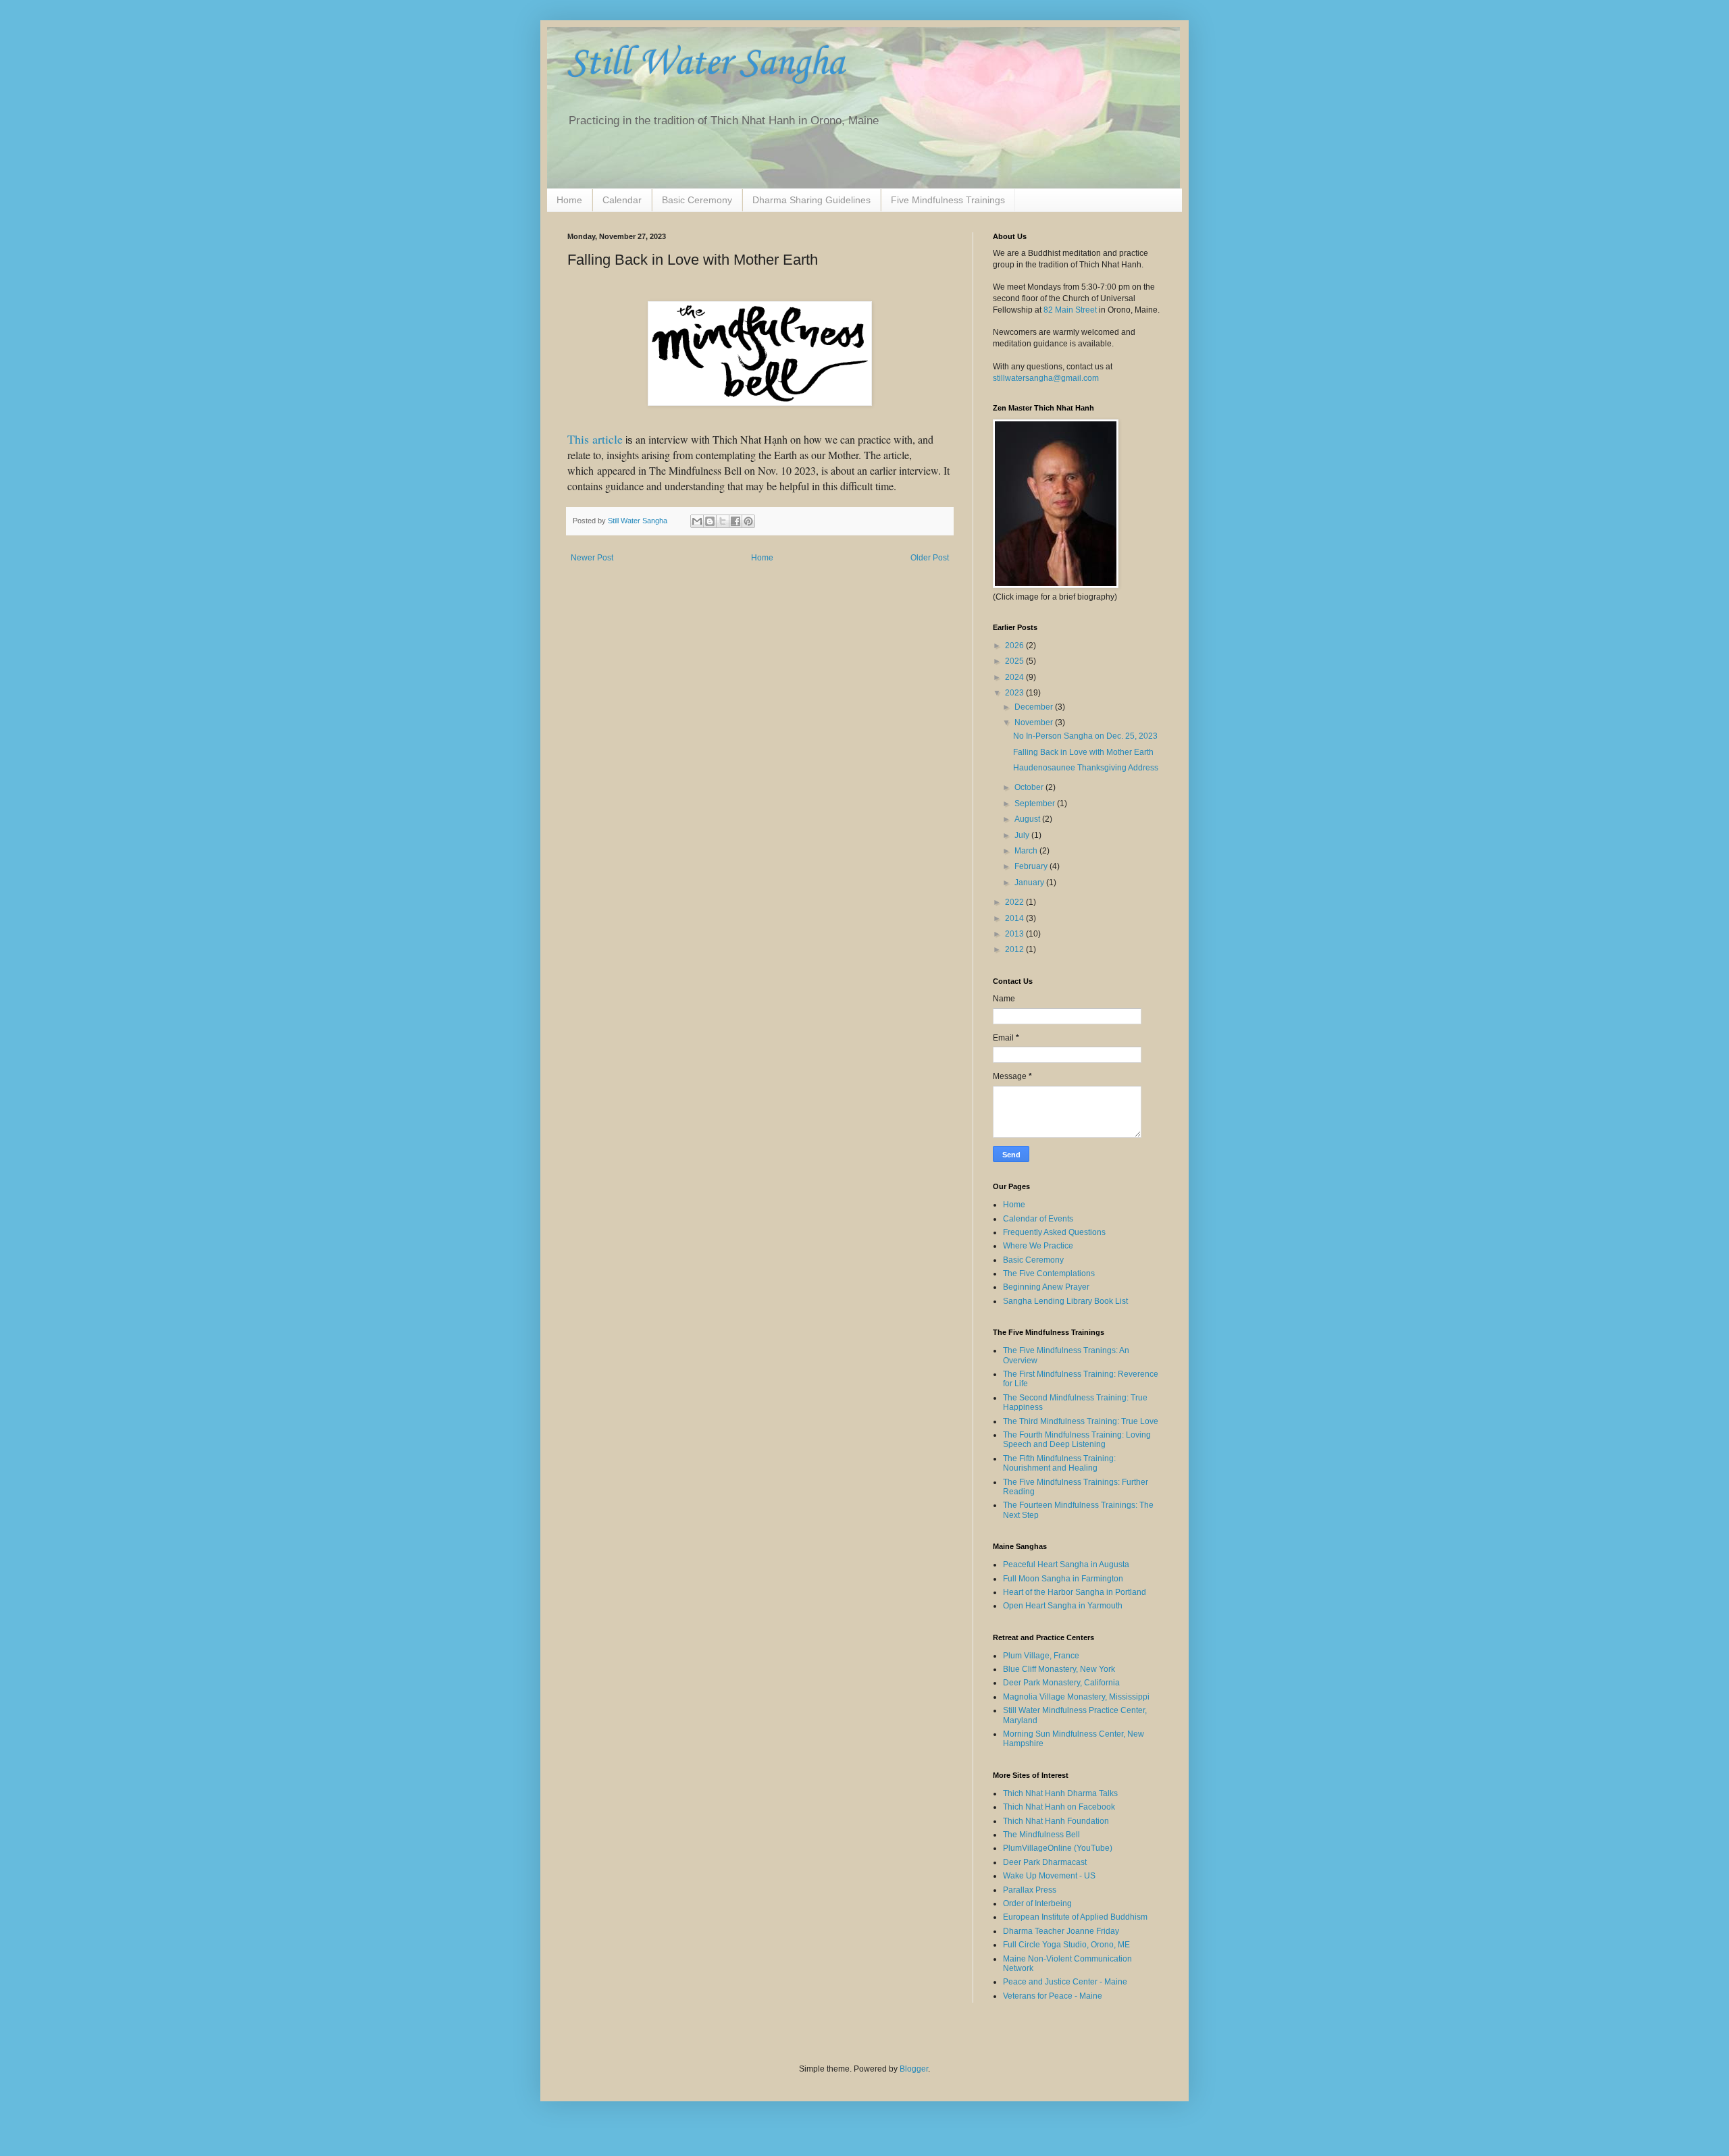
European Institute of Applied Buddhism (1075, 1917)
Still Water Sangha (706, 64)
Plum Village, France (1041, 1656)
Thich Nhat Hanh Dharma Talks (1060, 1793)
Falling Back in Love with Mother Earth (1083, 752)
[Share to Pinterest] (748, 521)
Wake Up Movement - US (1049, 1876)
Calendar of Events (1038, 1219)
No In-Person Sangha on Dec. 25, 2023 (1085, 736)
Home (569, 200)
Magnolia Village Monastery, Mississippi (1076, 1697)
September (1036, 804)
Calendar (622, 200)
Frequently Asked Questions (1054, 1232)
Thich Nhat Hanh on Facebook (1059, 1807)
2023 (1015, 693)
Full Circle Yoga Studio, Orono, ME (1066, 1945)
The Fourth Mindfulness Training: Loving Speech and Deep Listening (1077, 1440)
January (1030, 883)
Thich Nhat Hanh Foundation (1056, 1821)
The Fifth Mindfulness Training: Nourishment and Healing (1059, 1463)
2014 (1015, 918)
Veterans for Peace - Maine (1053, 1996)
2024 (1015, 677)
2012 (1015, 949)
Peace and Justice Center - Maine (1065, 1982)
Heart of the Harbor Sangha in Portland (1075, 1592)
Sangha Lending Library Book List (1065, 1301)
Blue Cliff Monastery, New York (1059, 1669)
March (1027, 851)
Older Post (930, 558)
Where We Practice (1038, 1246)
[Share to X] (723, 521)
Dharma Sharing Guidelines (811, 200)
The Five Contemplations (1049, 1273)
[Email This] (697, 521)
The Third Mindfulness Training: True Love (1081, 1421)
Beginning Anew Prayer (1046, 1287)
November (1035, 722)
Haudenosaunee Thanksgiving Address (1086, 768)
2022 (1015, 902)
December (1035, 707)
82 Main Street (1070, 310)
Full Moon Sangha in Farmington (1063, 1579)
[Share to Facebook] (736, 521)
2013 (1015, 934)
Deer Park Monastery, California (1061, 1683)
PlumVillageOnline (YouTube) (1058, 1848)
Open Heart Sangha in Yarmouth (1063, 1606)
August (1028, 819)
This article (595, 439)
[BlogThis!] (710, 521)
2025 (1015, 661)
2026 (1015, 646)
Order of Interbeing (1037, 1903)
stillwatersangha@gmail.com (1046, 378)
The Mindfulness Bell (1041, 1835)
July (1023, 835)
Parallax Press (1030, 1890)
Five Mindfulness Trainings (948, 200)
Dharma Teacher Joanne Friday (1061, 1931)
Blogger (914, 2069)
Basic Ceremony (697, 200)
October (1030, 787)
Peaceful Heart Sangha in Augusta (1066, 1565)
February (1032, 866)
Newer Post (592, 558)
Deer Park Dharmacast (1045, 1862)
